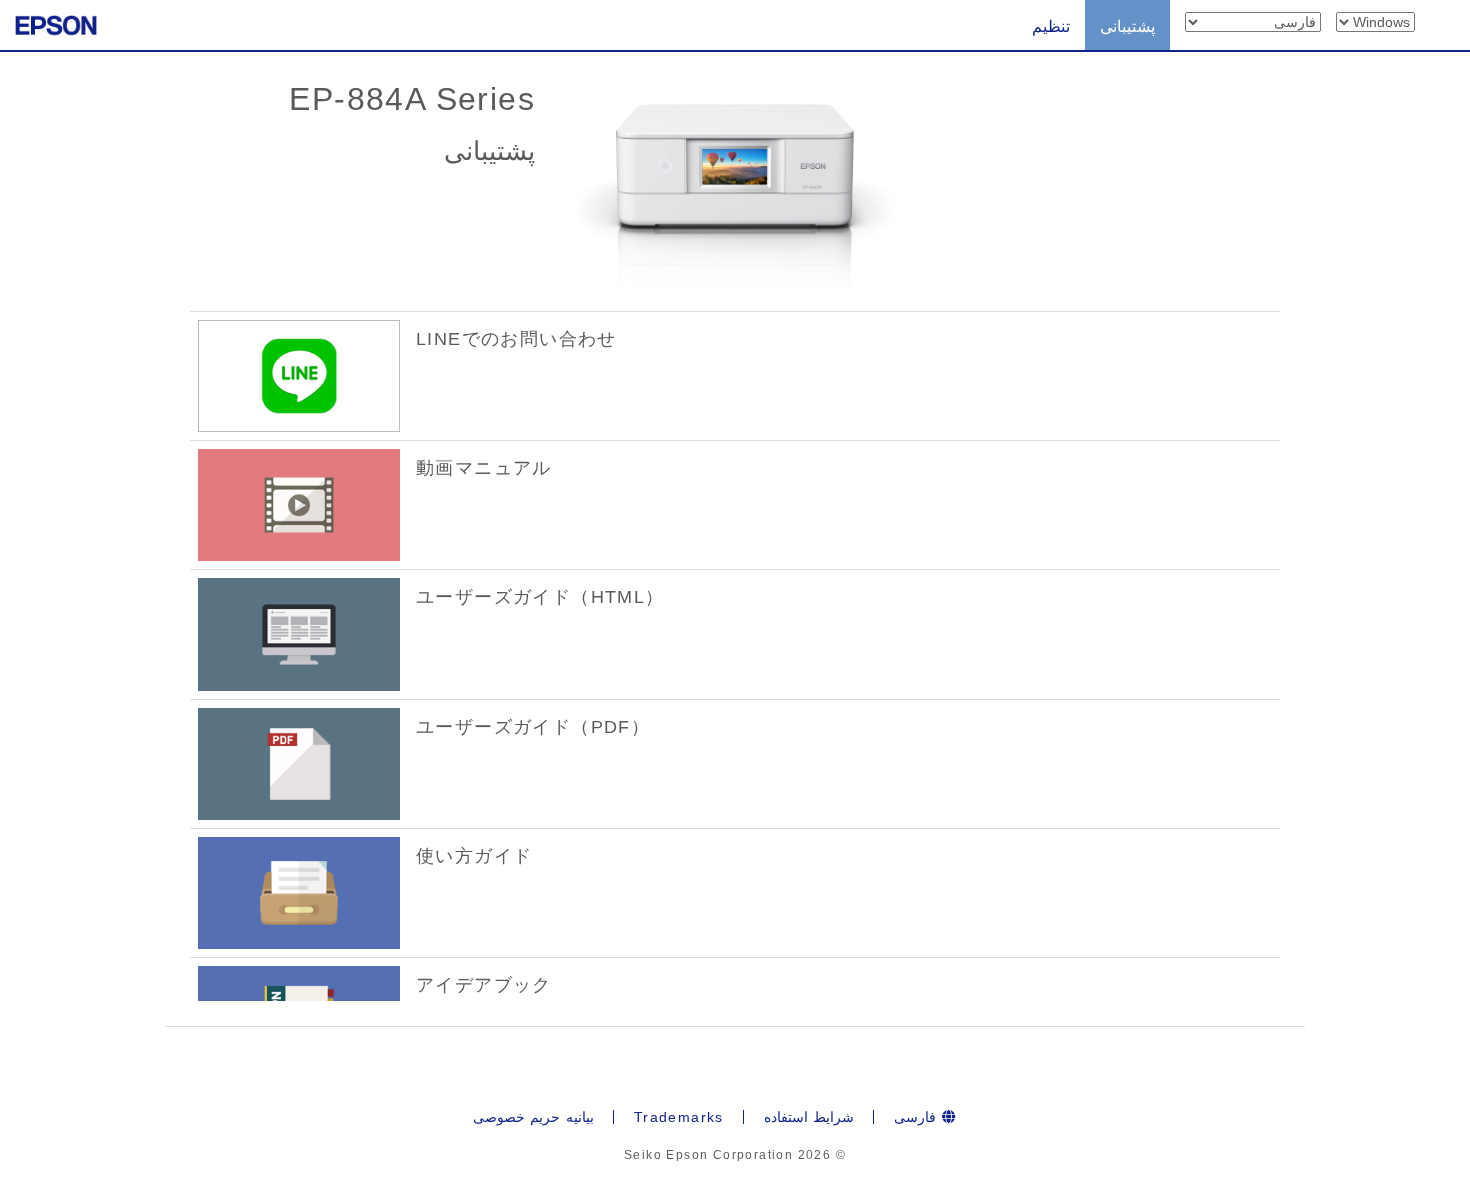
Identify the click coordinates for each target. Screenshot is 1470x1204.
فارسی (917, 1117)
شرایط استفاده (809, 1117)
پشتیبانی (1127, 26)
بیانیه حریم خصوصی (533, 1117)
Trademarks (679, 1117)
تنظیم (1051, 26)
